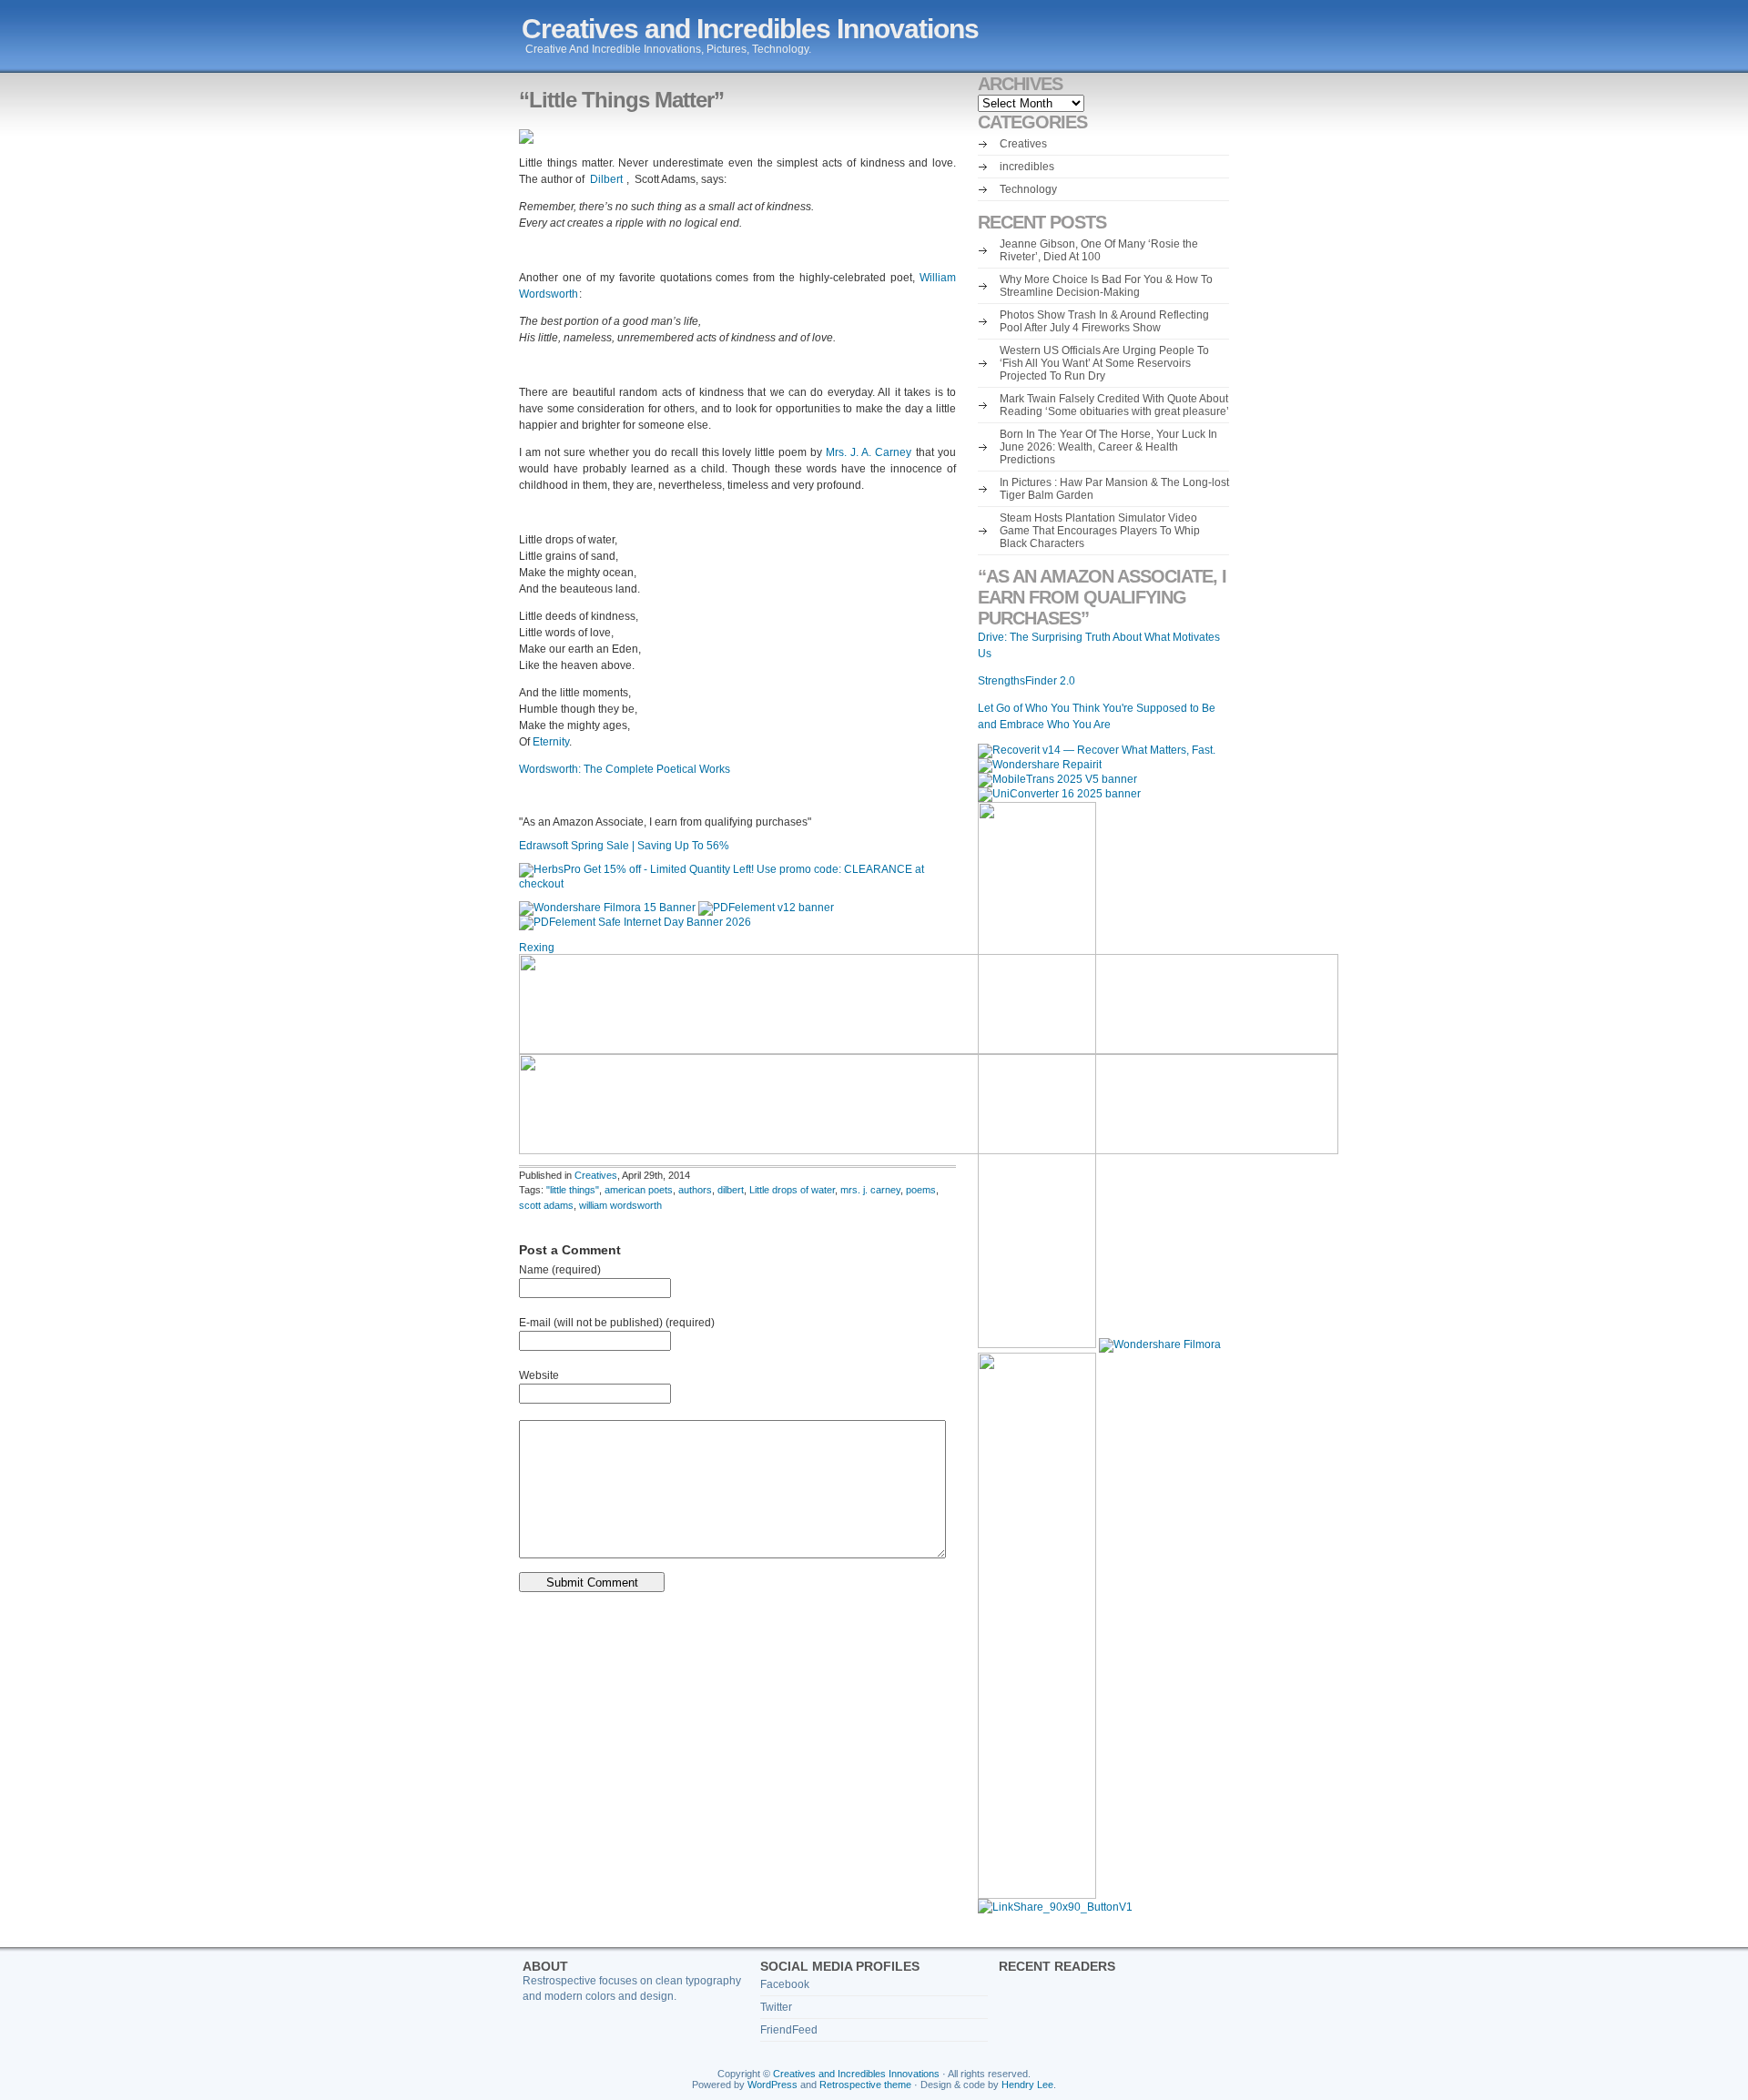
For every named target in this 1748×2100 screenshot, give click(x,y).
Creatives (596, 1175)
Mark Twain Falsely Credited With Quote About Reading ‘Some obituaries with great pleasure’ (1114, 405)
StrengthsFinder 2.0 (1026, 681)
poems (921, 1190)
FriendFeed (789, 2030)
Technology (1028, 189)
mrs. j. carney (870, 1190)
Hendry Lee (1027, 2085)
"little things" (573, 1190)
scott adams (546, 1205)
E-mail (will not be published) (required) (617, 1323)
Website (539, 1375)
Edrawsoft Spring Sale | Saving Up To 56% (625, 846)
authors (695, 1190)
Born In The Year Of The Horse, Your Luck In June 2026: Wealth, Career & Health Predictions (1108, 447)
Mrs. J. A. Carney (870, 452)
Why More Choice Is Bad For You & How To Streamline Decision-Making (1106, 286)
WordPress (772, 2085)
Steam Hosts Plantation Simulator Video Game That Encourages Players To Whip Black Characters (1100, 531)
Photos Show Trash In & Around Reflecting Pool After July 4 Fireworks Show (1104, 321)
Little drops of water (792, 1190)
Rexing (537, 948)
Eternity (551, 742)
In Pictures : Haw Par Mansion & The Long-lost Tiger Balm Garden (1114, 489)
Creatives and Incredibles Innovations (750, 29)
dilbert (731, 1190)
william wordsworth (620, 1205)
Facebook (785, 1984)
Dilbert (608, 179)
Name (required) (560, 1270)
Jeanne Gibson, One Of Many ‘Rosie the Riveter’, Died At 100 (1099, 250)
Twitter (776, 2007)
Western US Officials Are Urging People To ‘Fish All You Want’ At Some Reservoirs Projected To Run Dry (1104, 363)
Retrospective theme (865, 2085)
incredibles (1027, 167)
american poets (639, 1190)
